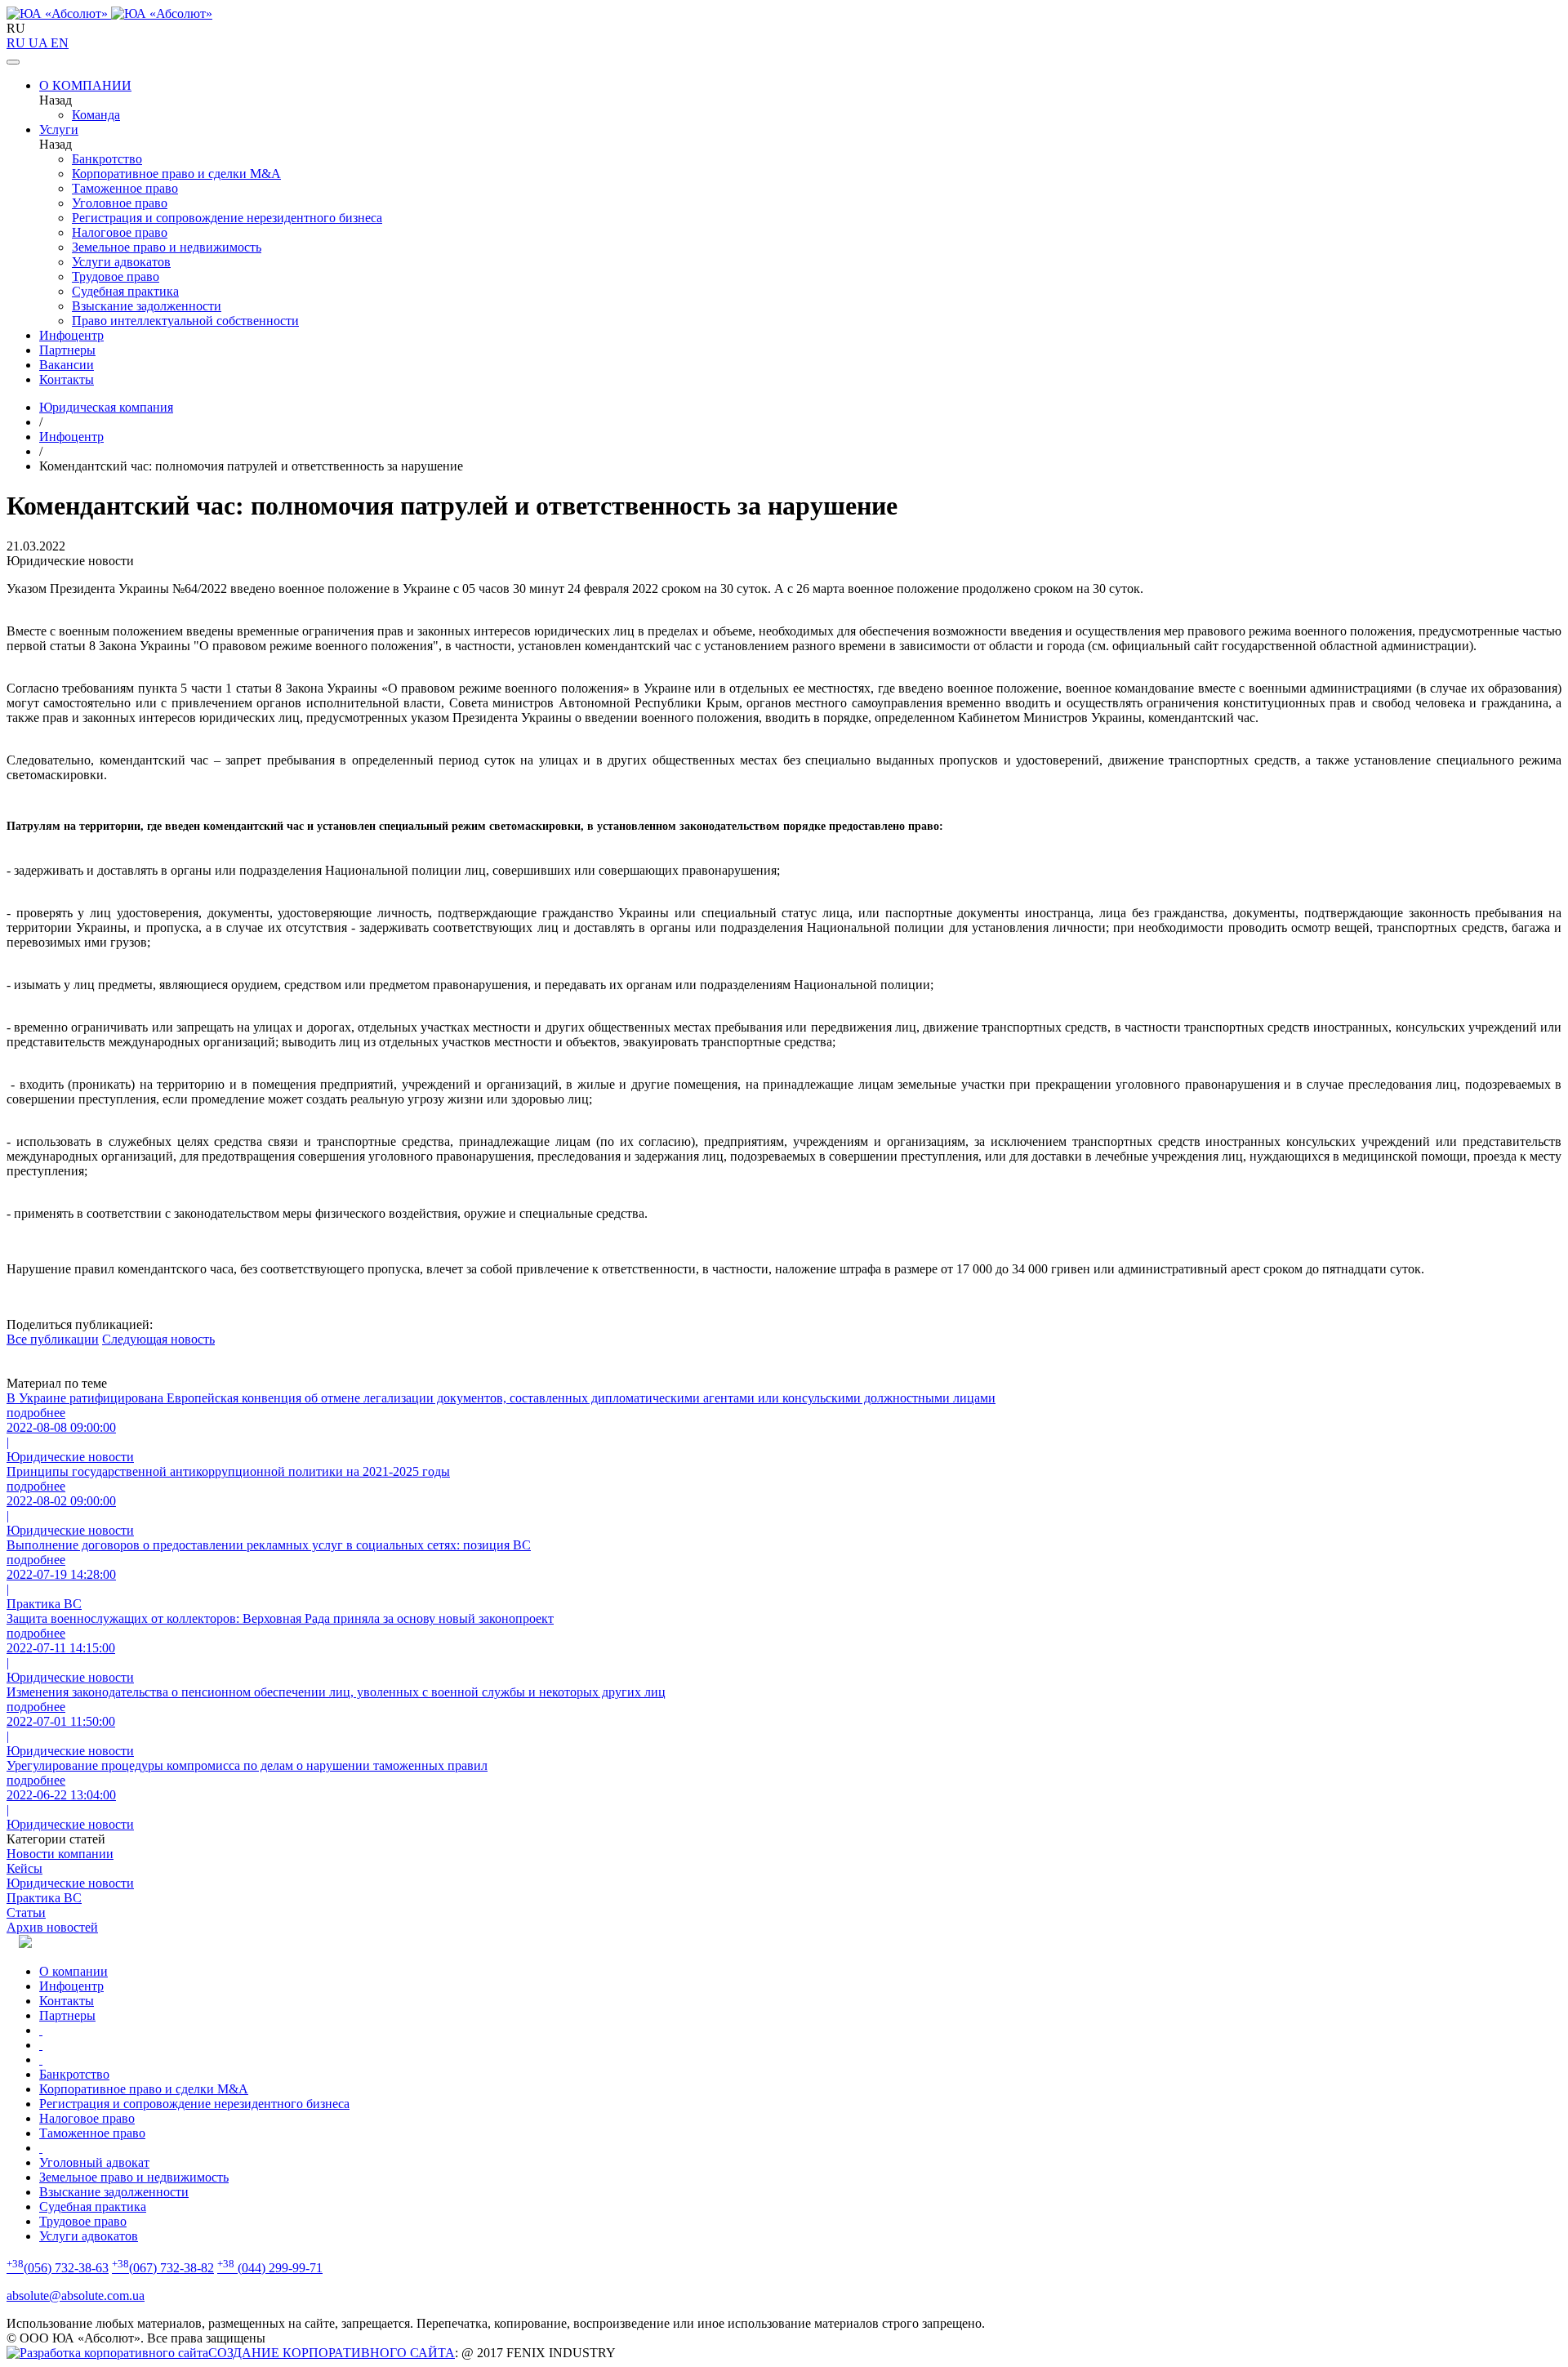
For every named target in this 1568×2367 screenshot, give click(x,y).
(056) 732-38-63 (58, 2268)
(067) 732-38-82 (163, 2268)
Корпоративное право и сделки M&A (176, 174)
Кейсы (24, 1868)
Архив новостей (52, 1927)
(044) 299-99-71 (270, 2268)
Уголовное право (120, 203)
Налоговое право (120, 232)
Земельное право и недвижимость (167, 247)
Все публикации (53, 1339)
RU (18, 43)
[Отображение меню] (13, 62)
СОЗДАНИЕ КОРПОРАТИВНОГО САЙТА (332, 2353)
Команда (96, 115)
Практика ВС (44, 1898)
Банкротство (107, 159)
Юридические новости (70, 1883)
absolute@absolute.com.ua (76, 2296)
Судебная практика (125, 291)
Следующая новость (158, 1339)
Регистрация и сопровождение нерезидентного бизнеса (227, 218)
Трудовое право (116, 276)
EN (60, 43)
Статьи (26, 1912)
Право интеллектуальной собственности (185, 321)
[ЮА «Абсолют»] (784, 14)
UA (40, 43)
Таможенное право (125, 188)
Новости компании (60, 1854)
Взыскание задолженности (147, 306)
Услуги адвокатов (121, 262)
